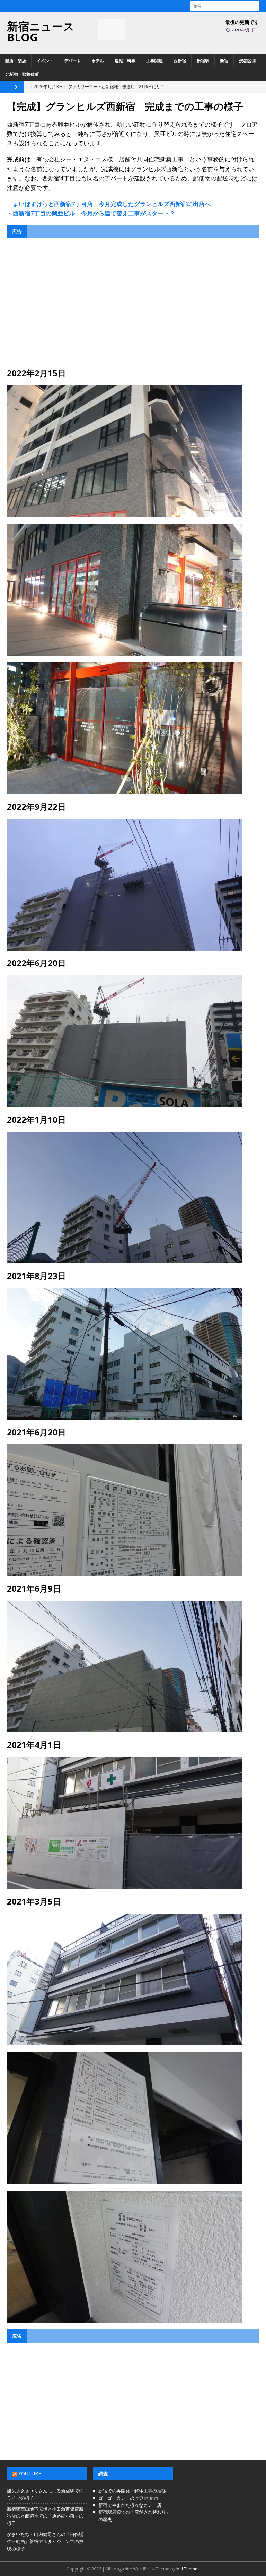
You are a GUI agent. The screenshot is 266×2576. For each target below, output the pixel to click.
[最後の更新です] (112, 29)
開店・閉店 (16, 61)
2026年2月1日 (244, 30)
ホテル (98, 61)
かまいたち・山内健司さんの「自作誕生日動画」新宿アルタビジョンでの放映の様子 (45, 2541)
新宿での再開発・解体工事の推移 (132, 2491)
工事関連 (154, 61)
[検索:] (224, 5)
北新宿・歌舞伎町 (22, 74)
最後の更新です (242, 22)
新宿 (224, 61)
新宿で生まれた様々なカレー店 (130, 2505)
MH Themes (188, 2569)
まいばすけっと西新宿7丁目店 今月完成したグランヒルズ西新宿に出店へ (112, 204)
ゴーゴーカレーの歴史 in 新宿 (128, 2498)
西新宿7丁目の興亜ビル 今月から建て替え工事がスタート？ (94, 213)
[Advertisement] (133, 303)
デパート (72, 61)
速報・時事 (125, 61)
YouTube (30, 2473)
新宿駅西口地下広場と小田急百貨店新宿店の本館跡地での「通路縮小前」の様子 (45, 2516)
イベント (45, 61)
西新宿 (180, 61)
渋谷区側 (247, 61)
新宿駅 (203, 61)
